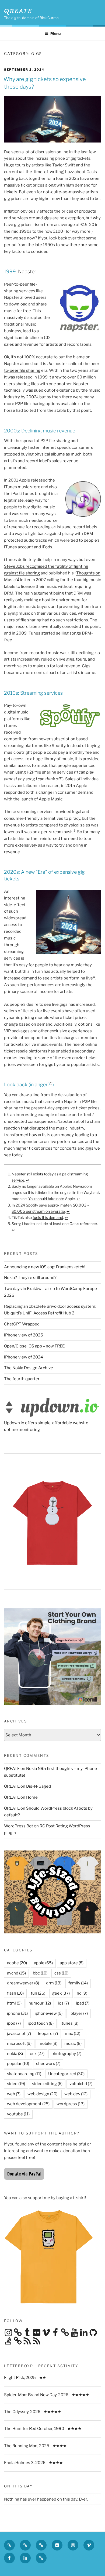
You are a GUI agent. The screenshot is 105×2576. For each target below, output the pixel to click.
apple (43, 1963)
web (14, 2094)
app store (72, 1963)
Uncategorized (66, 2074)
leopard (48, 2034)
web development (28, 2104)
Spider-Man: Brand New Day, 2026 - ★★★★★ (47, 2395)
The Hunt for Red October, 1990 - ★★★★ (43, 2429)
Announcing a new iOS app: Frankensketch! (45, 1267)
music (73, 2043)
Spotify (59, 746)
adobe (17, 1963)
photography (66, 2054)
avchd (16, 1973)
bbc (40, 1973)
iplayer (79, 2013)
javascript (19, 2034)
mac (73, 2034)
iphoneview (49, 2013)
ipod (14, 2023)
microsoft (19, 2043)
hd (82, 1993)
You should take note (46, 1199)
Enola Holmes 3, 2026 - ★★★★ (33, 2463)
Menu (55, 33)
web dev (76, 2094)
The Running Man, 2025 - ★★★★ (35, 2446)
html (14, 2003)
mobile (48, 2043)
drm (54, 1983)
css (61, 1973)
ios (63, 2003)
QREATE (18, 11)
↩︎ (27, 1180)
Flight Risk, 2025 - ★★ (25, 2378)
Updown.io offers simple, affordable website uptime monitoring (46, 1426)
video (16, 2084)
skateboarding (24, 2074)
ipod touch (41, 2023)
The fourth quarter (22, 1379)
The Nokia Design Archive (29, 1368)
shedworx (48, 2064)
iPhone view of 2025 (24, 1335)
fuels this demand (48, 1217)
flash (15, 1993)
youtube (18, 2114)
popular (18, 2064)
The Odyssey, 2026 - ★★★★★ (33, 2412)
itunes (69, 2023)
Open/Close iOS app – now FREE (34, 1346)
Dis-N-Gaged (38, 1786)
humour (40, 2003)
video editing (47, 2084)
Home (32, 1797)
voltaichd (81, 2084)
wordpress (71, 2104)
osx (37, 2054)
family (78, 1983)
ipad (83, 2003)
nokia (15, 2054)
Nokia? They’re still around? (30, 1278)
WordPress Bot (19, 1826)
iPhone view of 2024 (24, 1357)
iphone (17, 2013)
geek (61, 1993)
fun (38, 1993)
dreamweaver (23, 1983)
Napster (27, 272)
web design (42, 2094)
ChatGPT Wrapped (22, 1324)
